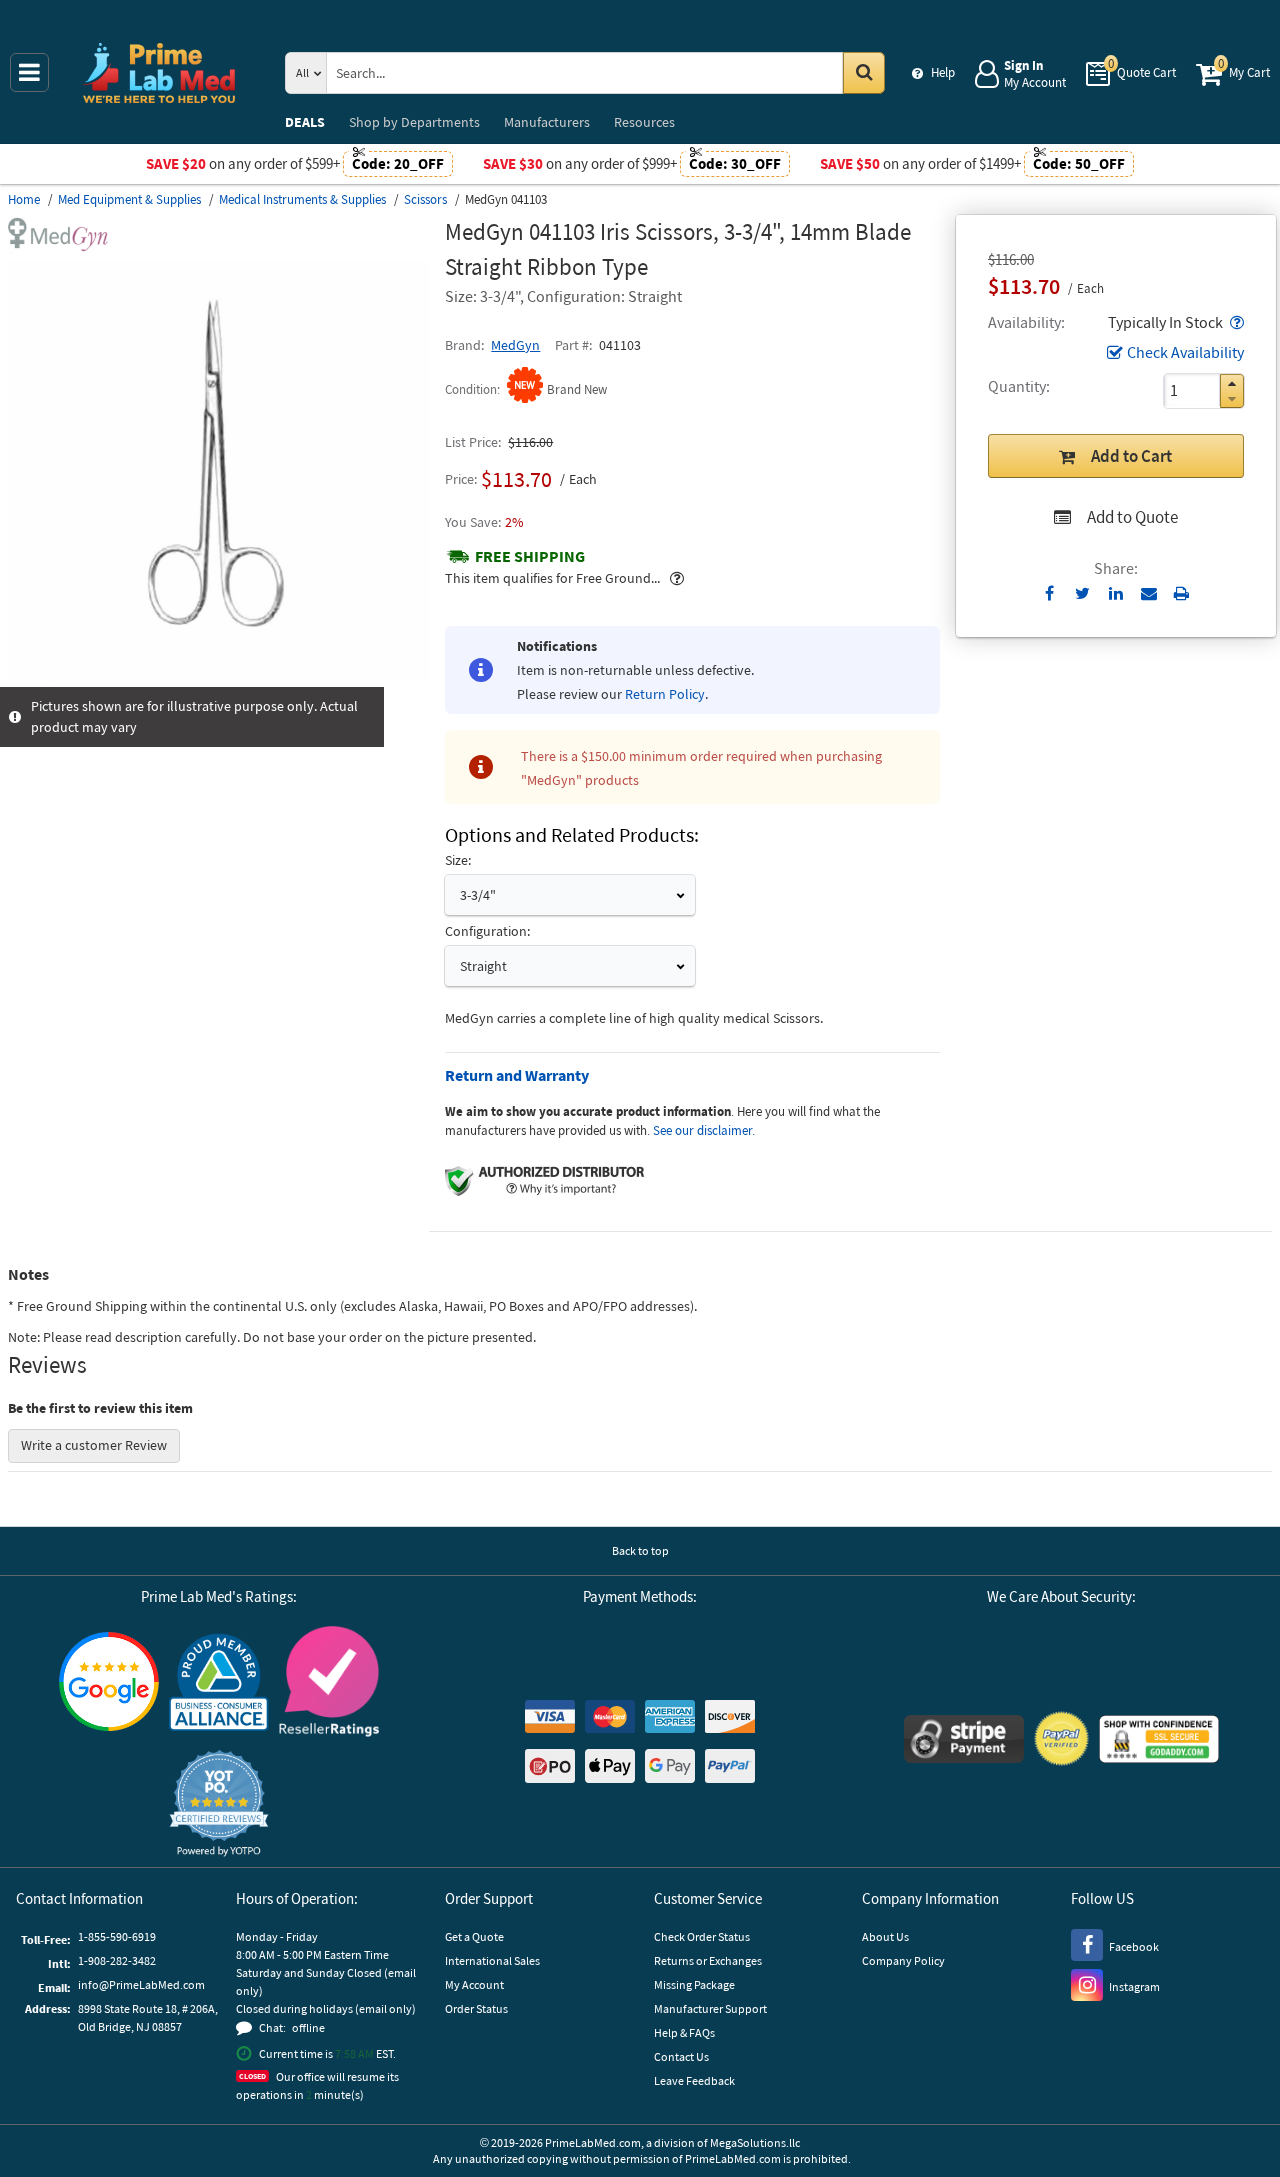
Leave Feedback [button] (694, 2080)
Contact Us (681, 2056)
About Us (885, 1936)
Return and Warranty (517, 1075)
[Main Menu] (29, 72)
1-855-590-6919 (117, 1936)
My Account (474, 1984)
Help (943, 72)
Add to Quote (1132, 517)
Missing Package (694, 1984)
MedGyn (515, 345)
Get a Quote (474, 1936)
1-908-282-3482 (117, 1960)
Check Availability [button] (1185, 352)
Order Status (476, 2008)
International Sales (492, 1960)
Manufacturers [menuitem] (547, 122)
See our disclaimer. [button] (704, 1130)
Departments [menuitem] (414, 122)
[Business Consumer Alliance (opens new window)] (219, 1683)
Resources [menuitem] (644, 122)
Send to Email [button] (1148, 594)
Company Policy (903, 1960)
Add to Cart (1131, 456)
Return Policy (665, 694)
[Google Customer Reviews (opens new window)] (109, 1684)
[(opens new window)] (218, 676)
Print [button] (1181, 593)
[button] (1235, 322)
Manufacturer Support (710, 2008)
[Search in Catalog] (864, 73)
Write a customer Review (94, 1445)
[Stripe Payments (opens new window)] (964, 1741)
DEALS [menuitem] (305, 122)
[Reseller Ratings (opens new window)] (329, 1684)
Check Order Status (702, 1936)
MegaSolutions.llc (755, 2142)
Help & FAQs (684, 2032)
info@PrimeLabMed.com (141, 1984)
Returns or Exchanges (708, 1960)
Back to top (640, 1550)
